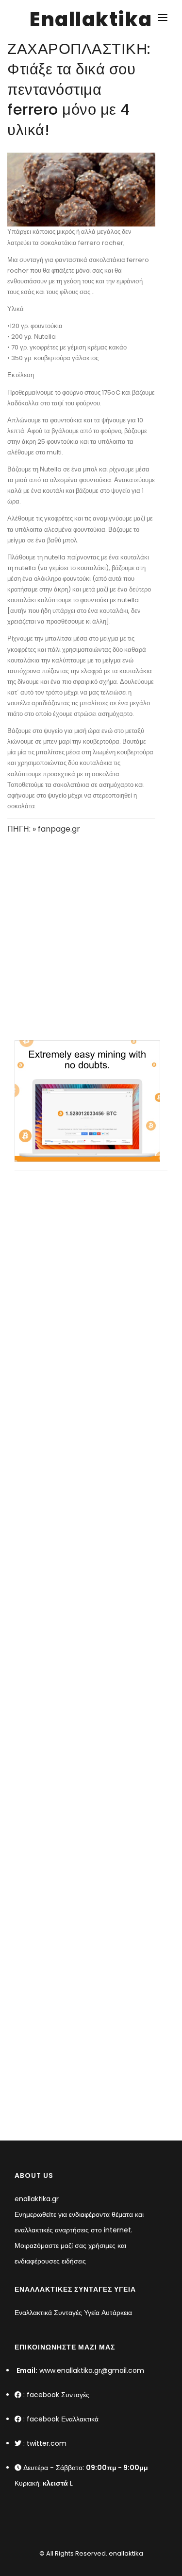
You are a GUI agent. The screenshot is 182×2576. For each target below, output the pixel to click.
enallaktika (125, 2553)
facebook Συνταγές (58, 2395)
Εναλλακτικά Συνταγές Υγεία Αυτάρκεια (73, 2313)
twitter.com (47, 2443)
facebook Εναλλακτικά (63, 2419)
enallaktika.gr (37, 2199)
